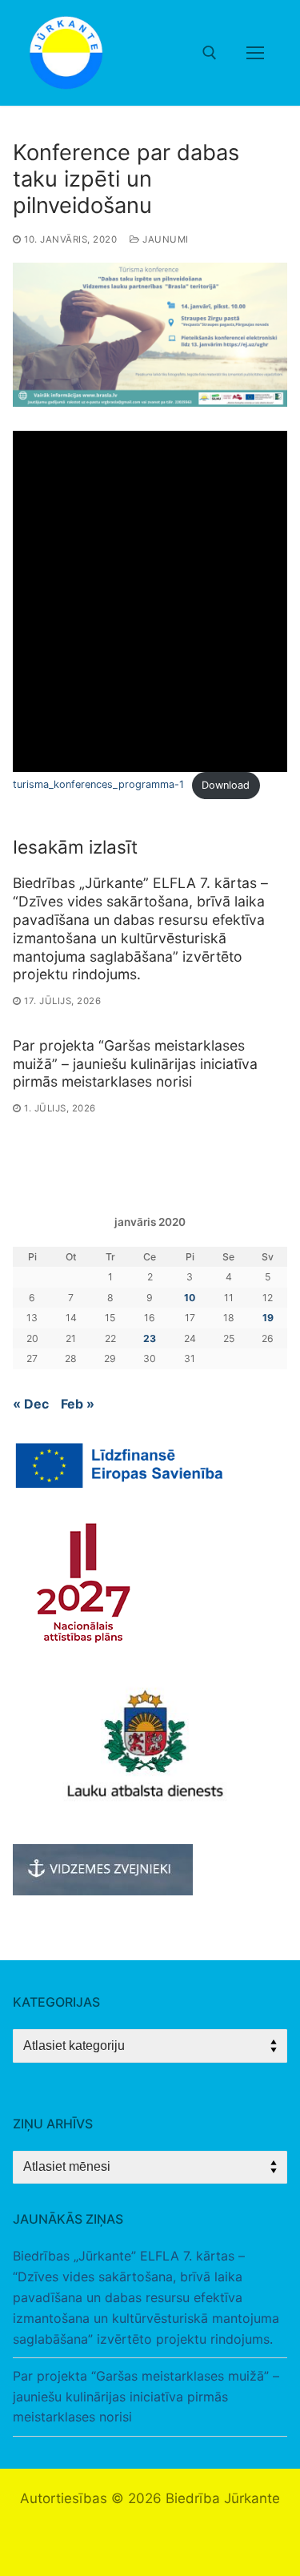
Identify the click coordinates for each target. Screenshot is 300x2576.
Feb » (78, 1404)
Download (226, 785)
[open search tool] (210, 53)
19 (268, 1318)
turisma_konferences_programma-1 (98, 785)
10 (190, 1298)
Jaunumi (164, 239)
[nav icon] (255, 53)
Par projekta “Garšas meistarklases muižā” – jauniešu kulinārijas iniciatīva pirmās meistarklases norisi (135, 1064)
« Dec (31, 1404)
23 (150, 1338)
